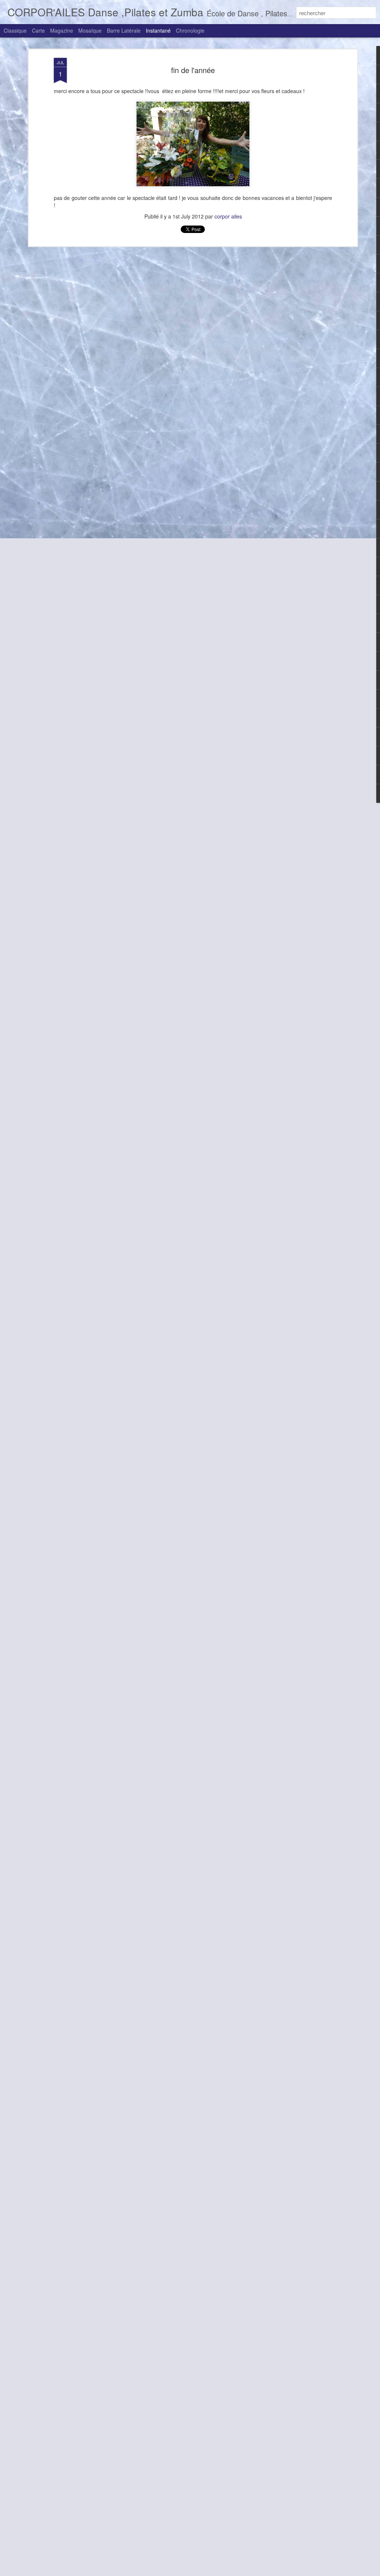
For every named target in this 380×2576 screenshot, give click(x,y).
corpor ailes (228, 216)
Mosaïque (90, 30)
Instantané (158, 30)
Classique (15, 30)
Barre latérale (124, 30)
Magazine (62, 30)
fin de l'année (193, 70)
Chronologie (190, 30)
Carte (38, 30)
